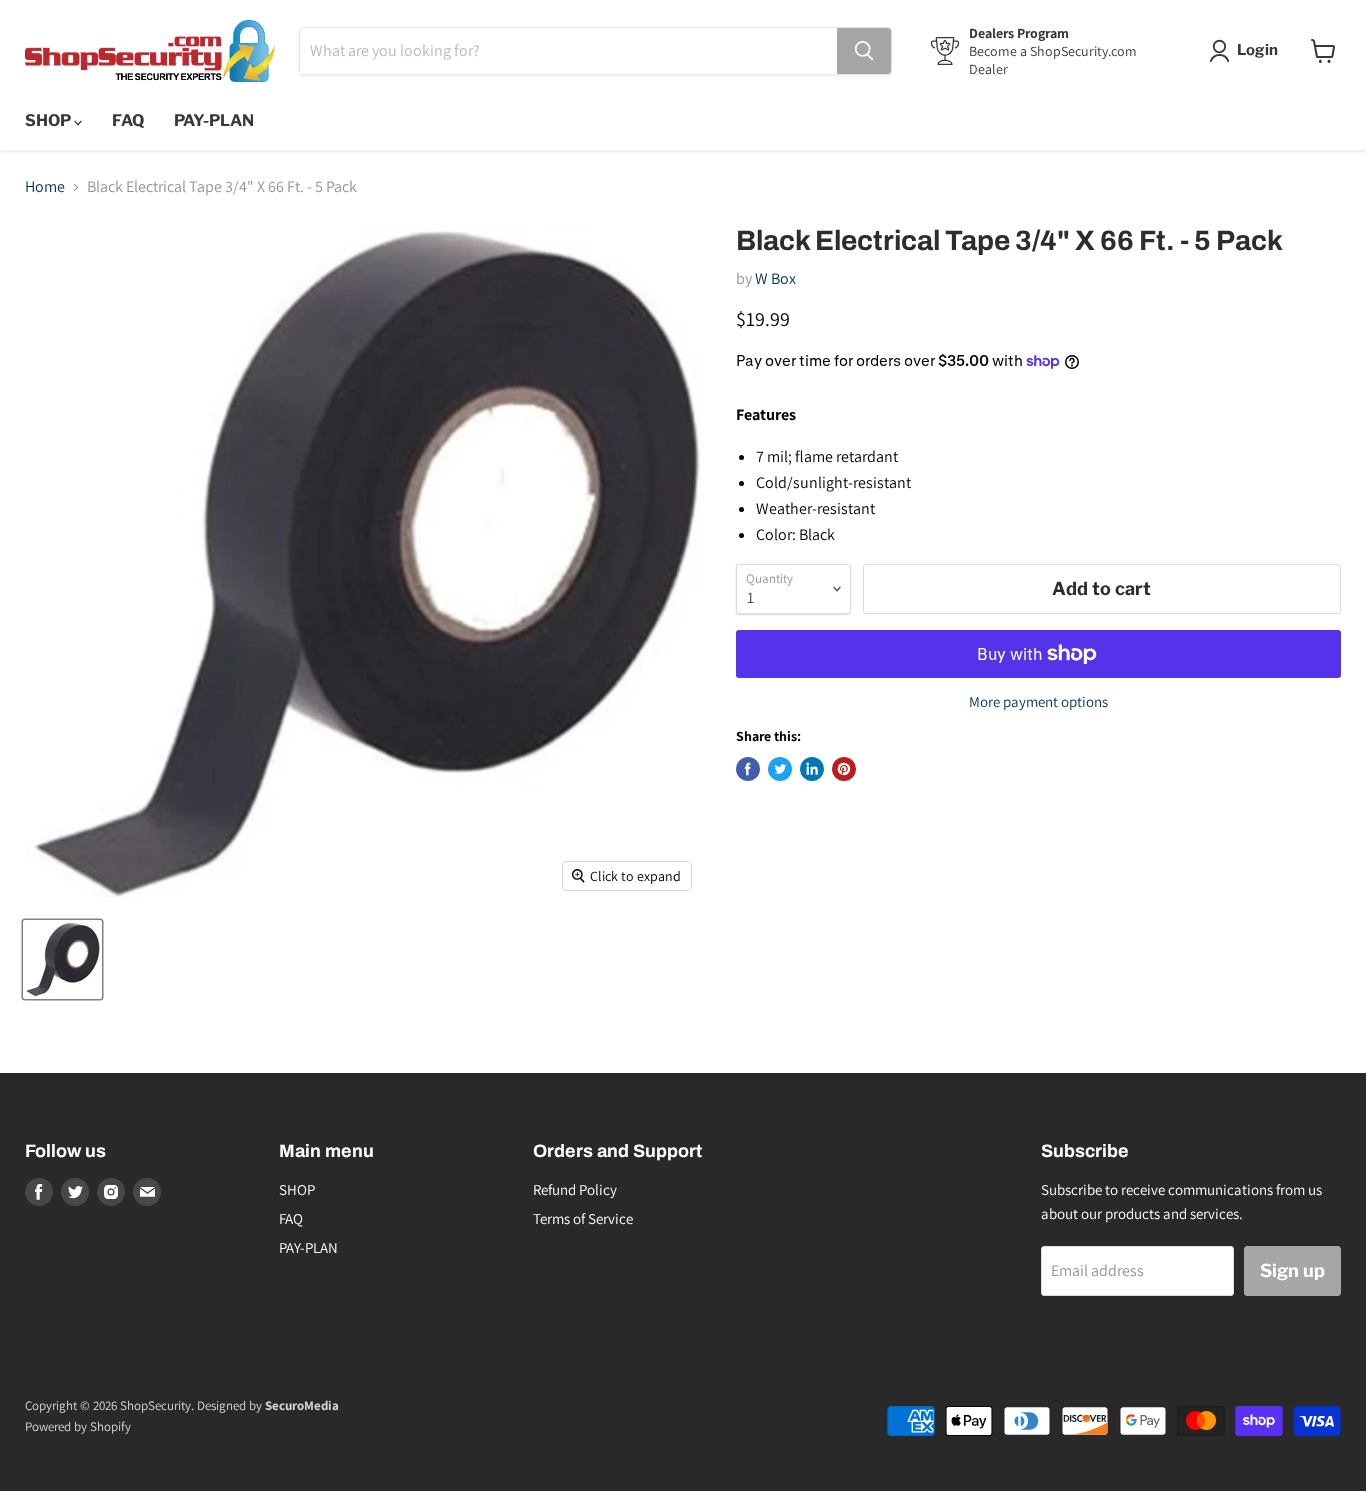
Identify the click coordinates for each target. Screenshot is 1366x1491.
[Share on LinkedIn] (812, 769)
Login (1257, 50)
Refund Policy (575, 1189)
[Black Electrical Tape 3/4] (62, 959)
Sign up (1292, 1270)
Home (45, 187)
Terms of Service (583, 1218)
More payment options (1038, 701)
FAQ (128, 120)
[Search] (864, 51)
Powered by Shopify (78, 1426)
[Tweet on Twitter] (780, 769)
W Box (775, 278)
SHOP (49, 120)
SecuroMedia (302, 1405)
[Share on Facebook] (748, 769)
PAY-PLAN (214, 120)
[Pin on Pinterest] (844, 769)
